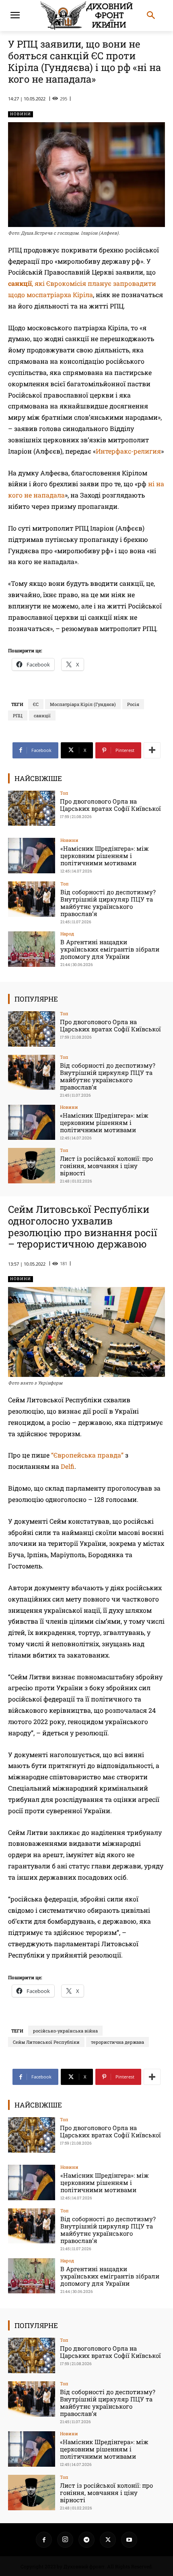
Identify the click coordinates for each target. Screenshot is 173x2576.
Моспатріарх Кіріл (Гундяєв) (83, 704)
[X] (108, 2540)
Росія (133, 704)
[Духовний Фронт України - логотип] (86, 16)
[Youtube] (129, 2540)
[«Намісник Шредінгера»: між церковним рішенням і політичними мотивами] (32, 856)
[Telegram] (86, 2540)
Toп (64, 793)
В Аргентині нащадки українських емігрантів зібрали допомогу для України (110, 949)
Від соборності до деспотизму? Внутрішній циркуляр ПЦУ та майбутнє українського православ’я (108, 903)
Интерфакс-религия (128, 451)
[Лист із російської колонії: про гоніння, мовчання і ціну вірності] (32, 1166)
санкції (42, 715)
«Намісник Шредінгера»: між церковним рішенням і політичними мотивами (105, 856)
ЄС (36, 704)
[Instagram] (65, 2540)
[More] (152, 750)
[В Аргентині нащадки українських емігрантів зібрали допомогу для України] (32, 949)
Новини (21, 114)
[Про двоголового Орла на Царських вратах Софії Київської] (32, 808)
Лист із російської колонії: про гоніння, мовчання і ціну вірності (106, 1166)
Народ (67, 934)
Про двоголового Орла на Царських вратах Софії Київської (110, 805)
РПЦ (18, 715)
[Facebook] (44, 2540)
